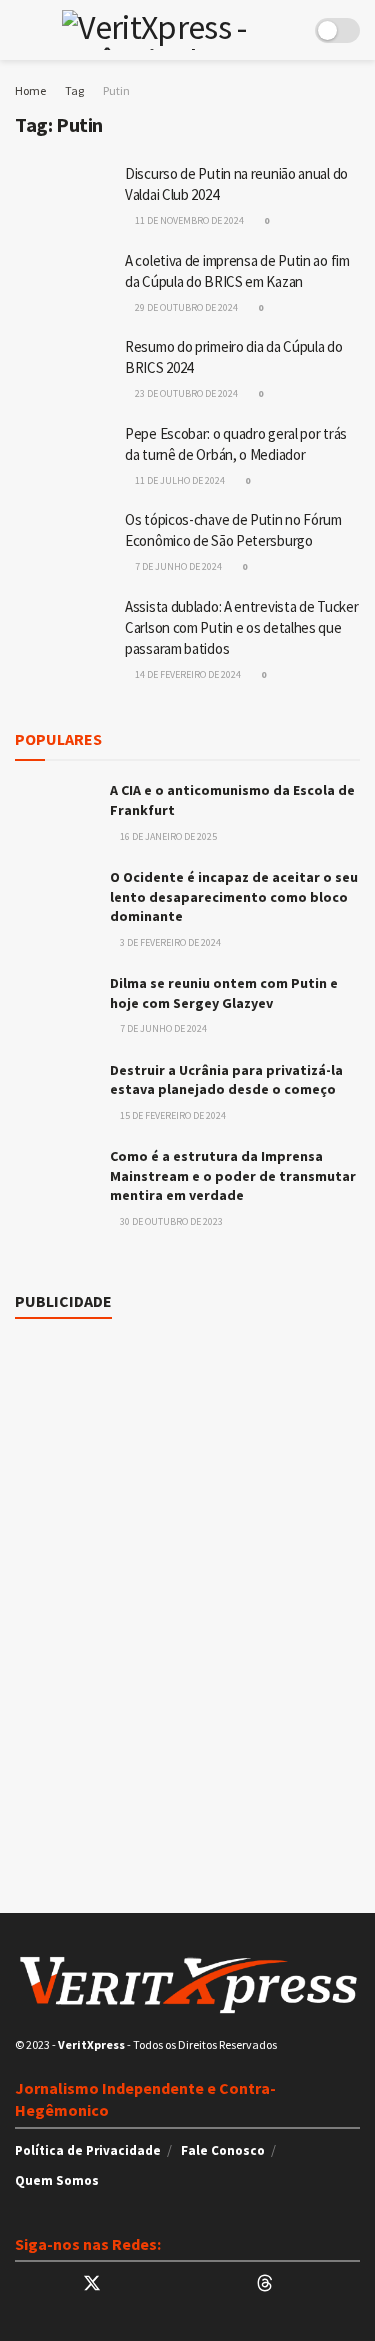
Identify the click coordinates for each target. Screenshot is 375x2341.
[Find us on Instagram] (230, 2284)
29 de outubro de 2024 (185, 307)
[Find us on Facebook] (162, 2284)
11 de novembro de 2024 (188, 220)
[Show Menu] (23, 30)
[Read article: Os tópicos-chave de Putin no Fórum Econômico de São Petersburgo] (65, 545)
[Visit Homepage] (173, 30)
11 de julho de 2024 (179, 480)
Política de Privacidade (88, 2150)
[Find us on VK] (196, 2284)
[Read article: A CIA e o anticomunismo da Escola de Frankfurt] (55, 809)
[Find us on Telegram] (56, 2284)
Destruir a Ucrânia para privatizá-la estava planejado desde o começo (226, 1080)
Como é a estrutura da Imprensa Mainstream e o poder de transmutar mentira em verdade (233, 1175)
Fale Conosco (223, 2150)
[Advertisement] (187, 1423)
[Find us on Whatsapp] (22, 2284)
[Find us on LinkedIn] (128, 2284)
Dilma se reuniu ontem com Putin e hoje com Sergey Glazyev (224, 993)
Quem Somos (57, 2180)
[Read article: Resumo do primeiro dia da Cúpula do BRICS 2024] (65, 372)
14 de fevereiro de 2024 (187, 674)
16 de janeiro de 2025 (167, 836)
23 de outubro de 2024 (185, 393)
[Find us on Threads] (265, 2284)
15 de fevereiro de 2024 (172, 1115)
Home (30, 90)
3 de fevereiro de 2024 (169, 942)
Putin (116, 90)
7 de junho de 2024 (177, 566)
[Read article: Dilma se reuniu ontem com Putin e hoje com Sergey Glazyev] (55, 1002)
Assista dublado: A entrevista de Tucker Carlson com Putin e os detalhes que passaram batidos (241, 627)
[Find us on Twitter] (92, 2284)
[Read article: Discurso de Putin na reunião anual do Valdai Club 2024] (65, 199)
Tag (74, 90)
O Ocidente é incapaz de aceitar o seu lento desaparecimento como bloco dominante (234, 896)
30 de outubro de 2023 (170, 1221)
